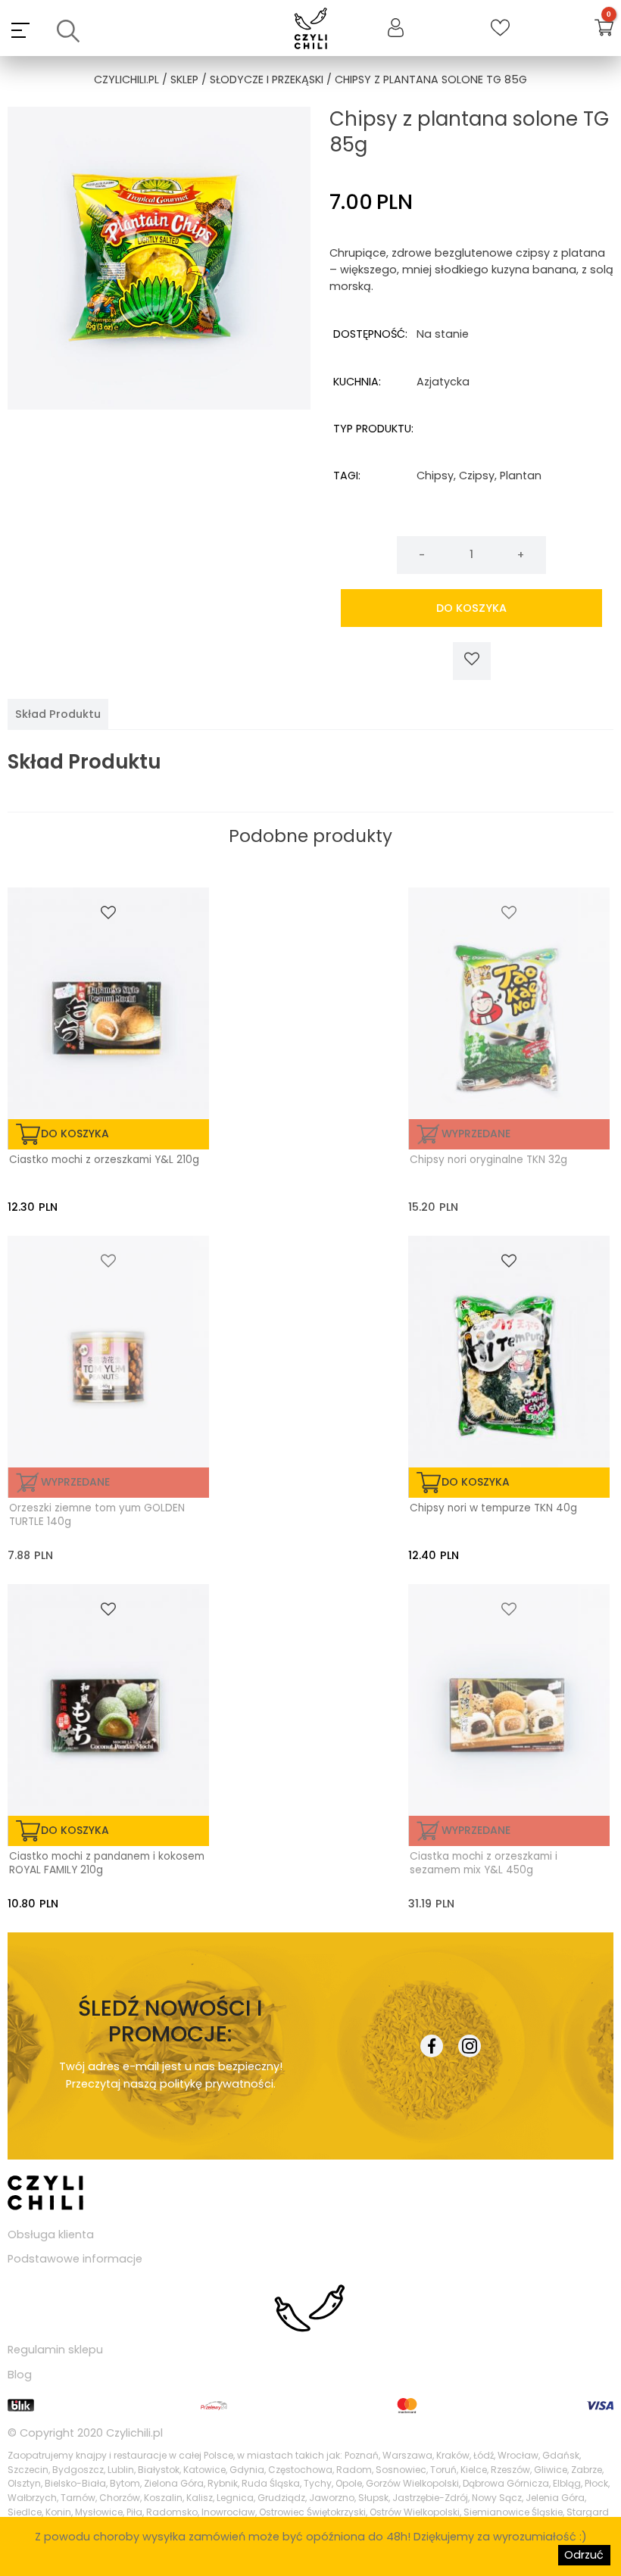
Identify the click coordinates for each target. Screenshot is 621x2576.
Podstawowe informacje (75, 2259)
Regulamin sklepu (55, 2350)
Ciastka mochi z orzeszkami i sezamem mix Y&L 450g (484, 1863)
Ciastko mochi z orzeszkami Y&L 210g (104, 1160)
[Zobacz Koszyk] (604, 30)
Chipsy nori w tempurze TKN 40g (493, 1508)
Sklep (184, 80)
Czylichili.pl (134, 2433)
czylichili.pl (126, 80)
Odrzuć (584, 2555)
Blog (20, 2375)
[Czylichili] (311, 30)
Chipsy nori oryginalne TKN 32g (488, 1160)
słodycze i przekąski (267, 80)
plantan (521, 476)
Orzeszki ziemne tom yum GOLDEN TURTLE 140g (97, 1515)
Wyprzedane (476, 1134)
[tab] (58, 714)
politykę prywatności (217, 2084)
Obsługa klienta (51, 2235)
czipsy (477, 476)
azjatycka (443, 382)
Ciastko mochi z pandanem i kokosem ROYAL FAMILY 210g (107, 1863)
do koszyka (471, 608)
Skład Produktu (58, 714)
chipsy (435, 476)
